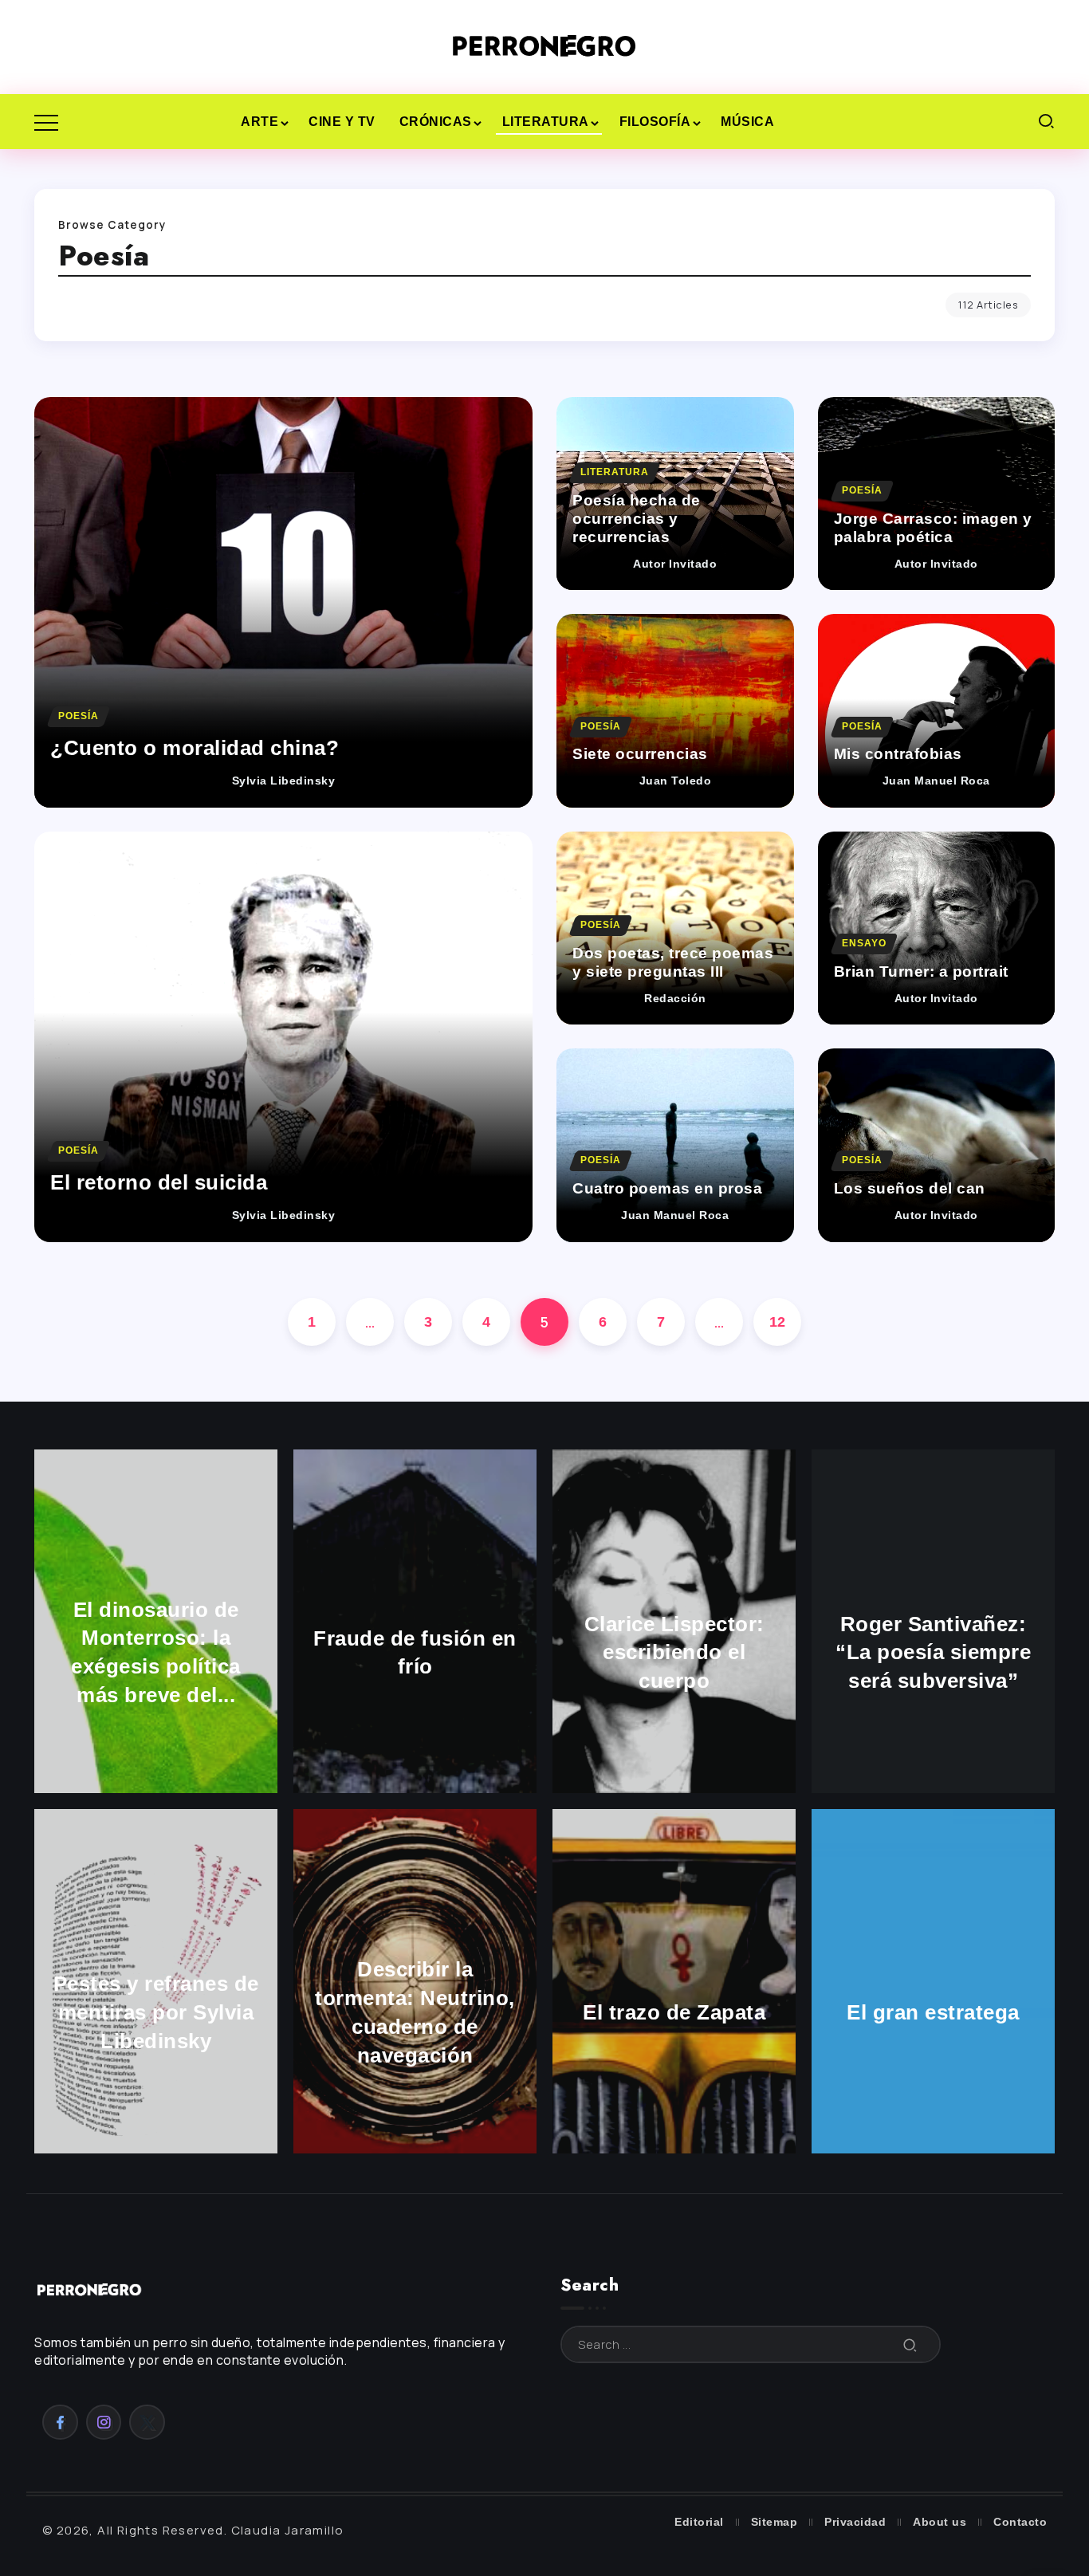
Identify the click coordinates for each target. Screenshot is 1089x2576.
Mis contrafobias (898, 754)
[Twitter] (147, 2422)
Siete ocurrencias (640, 754)
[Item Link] (283, 602)
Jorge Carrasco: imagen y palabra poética (933, 528)
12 (778, 1322)
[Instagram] (104, 2422)
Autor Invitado (675, 564)
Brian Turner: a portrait (921, 971)
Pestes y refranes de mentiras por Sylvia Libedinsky (156, 2012)
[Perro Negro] (544, 46)
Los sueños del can (910, 1188)
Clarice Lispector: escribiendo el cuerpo (674, 1653)
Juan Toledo (676, 781)
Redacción (675, 999)
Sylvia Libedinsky (284, 781)
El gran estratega (933, 2012)
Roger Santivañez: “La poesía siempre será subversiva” (933, 1653)
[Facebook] (60, 2422)
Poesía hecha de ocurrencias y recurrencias (637, 519)
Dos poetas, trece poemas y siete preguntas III (673, 962)
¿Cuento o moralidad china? (195, 748)
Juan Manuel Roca (936, 781)
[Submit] (910, 2344)
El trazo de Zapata (674, 2012)
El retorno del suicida (159, 1182)
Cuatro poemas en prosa (667, 1188)
